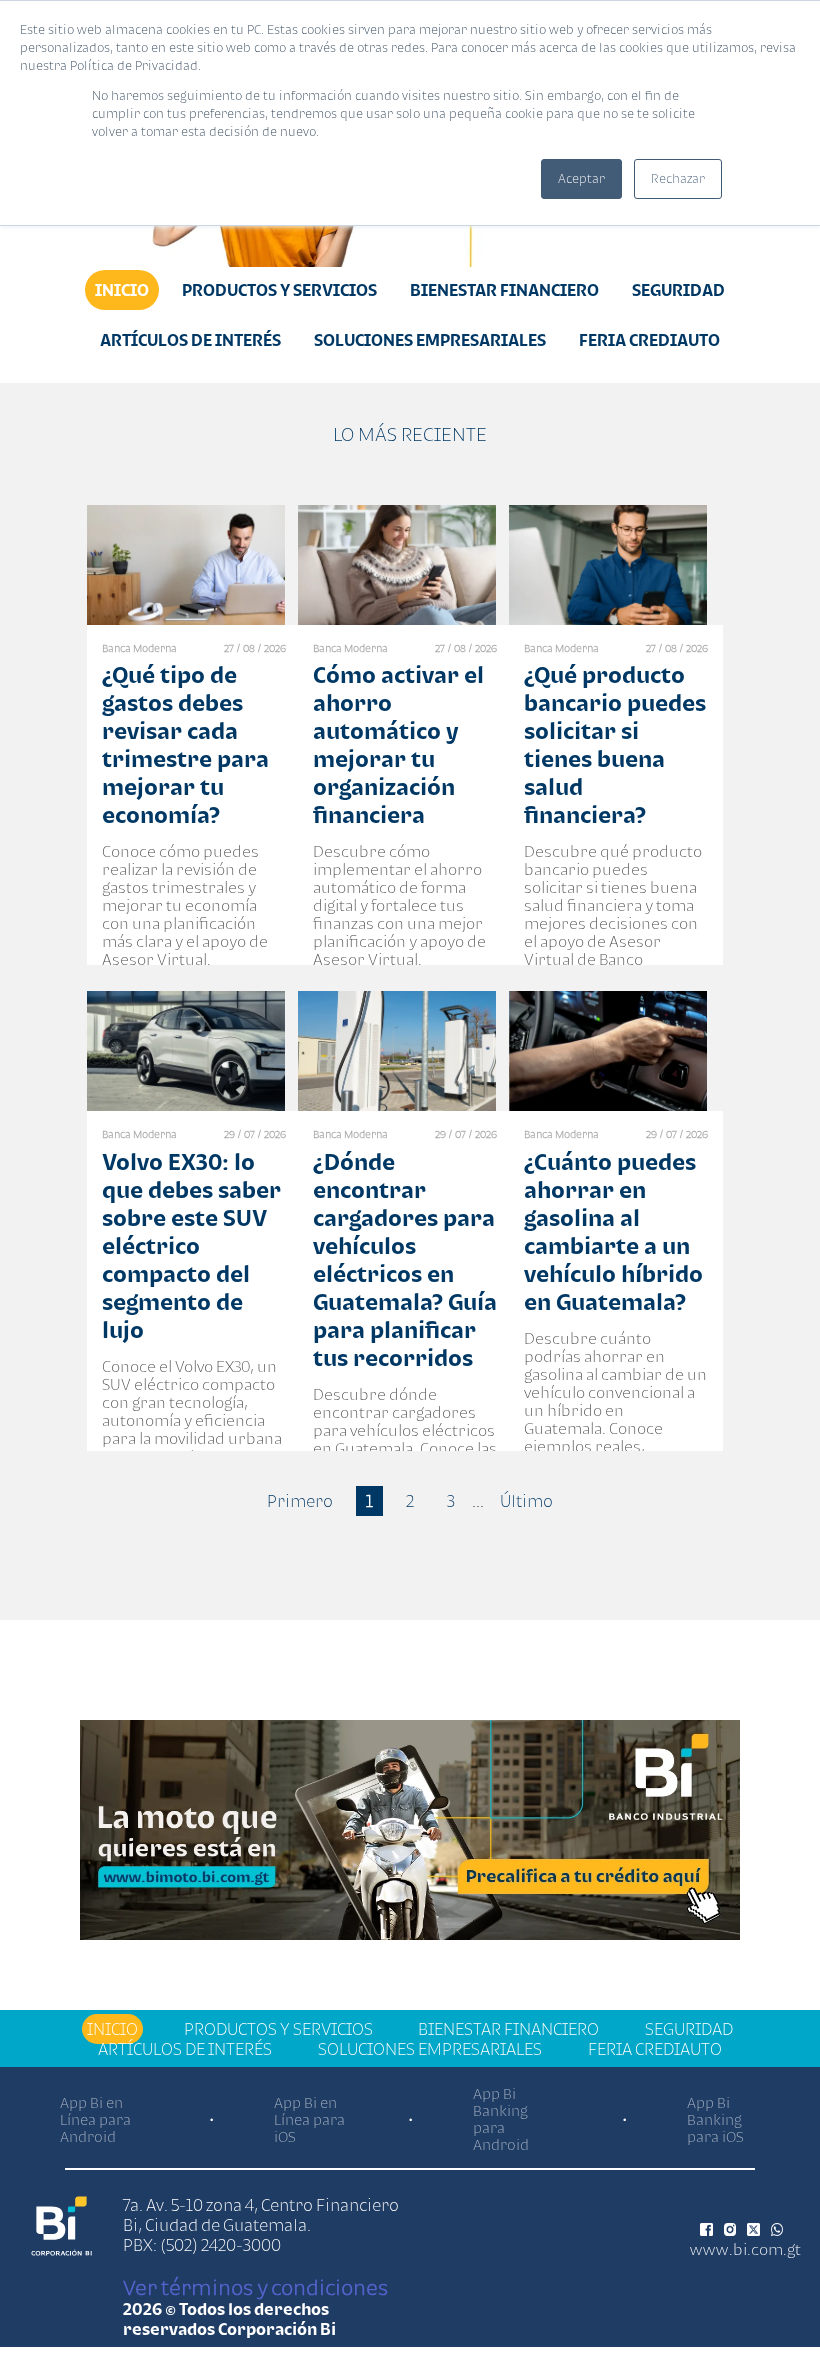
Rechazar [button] (678, 178)
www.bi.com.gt (745, 2249)
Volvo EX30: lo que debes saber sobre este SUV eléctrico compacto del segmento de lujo (191, 1245)
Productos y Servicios (279, 290)
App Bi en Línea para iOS (309, 2119)
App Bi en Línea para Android (95, 2119)
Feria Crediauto (649, 340)
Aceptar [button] (581, 178)
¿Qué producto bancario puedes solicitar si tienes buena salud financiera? (615, 744)
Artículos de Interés (190, 340)
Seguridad (678, 290)
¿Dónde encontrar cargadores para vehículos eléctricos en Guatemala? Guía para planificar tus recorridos (405, 1259)
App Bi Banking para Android (501, 2119)
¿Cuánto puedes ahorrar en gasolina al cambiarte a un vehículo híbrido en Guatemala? (613, 1231)
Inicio (122, 290)
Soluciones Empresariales (430, 340)
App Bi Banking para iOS (715, 2119)
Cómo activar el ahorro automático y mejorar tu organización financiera (398, 744)
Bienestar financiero (504, 290)
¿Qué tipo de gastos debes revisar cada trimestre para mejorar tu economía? (185, 744)
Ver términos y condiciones (255, 2287)
